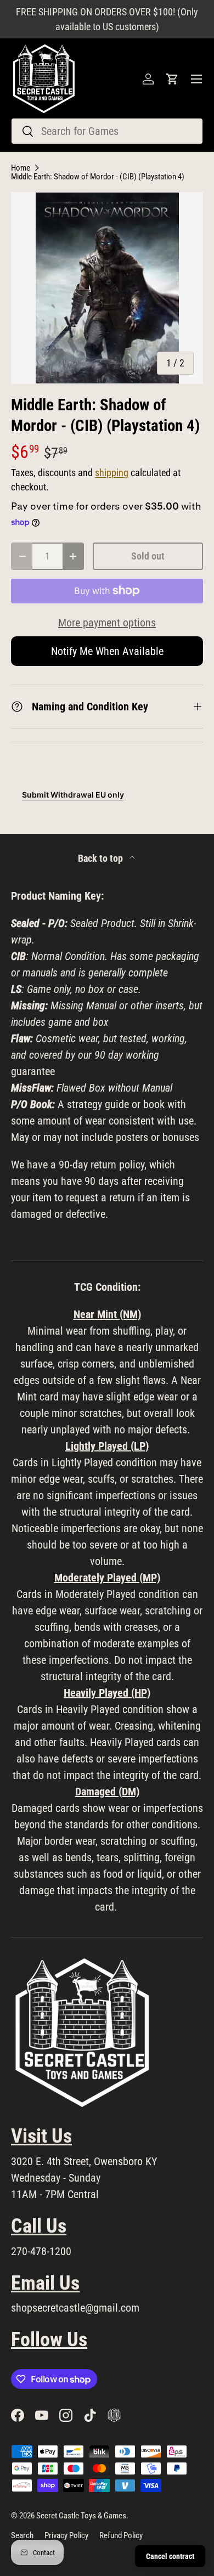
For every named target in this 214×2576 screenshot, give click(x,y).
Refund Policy (121, 2535)
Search (22, 2535)
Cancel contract (170, 2556)
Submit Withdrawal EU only (73, 795)
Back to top (102, 858)
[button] (172, 79)
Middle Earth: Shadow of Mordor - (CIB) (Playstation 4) (98, 177)
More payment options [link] (107, 623)
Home (21, 168)
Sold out (148, 556)
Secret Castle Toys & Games (81, 2516)
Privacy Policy (66, 2535)
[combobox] (107, 131)
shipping (112, 473)
